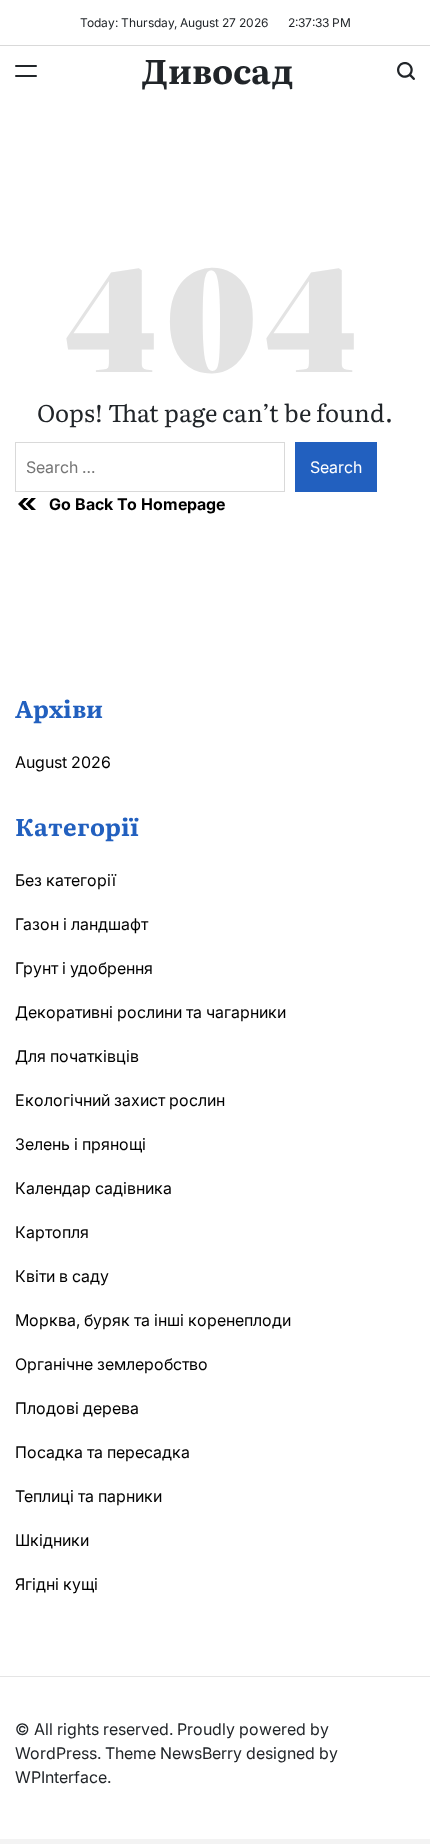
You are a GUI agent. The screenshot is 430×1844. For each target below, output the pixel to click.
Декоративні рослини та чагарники (150, 1012)
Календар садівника (93, 1188)
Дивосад (217, 69)
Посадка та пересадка (102, 1452)
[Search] (406, 71)
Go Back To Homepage (137, 504)
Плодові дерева (77, 1408)
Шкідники (52, 1540)
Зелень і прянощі (80, 1144)
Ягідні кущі (56, 1584)
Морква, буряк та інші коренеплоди (153, 1320)
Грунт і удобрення (84, 968)
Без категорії (65, 880)
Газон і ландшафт (81, 924)
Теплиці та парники (88, 1496)
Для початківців (77, 1056)
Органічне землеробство (111, 1364)
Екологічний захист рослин (120, 1100)
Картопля (52, 1232)
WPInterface (61, 1777)
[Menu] (26, 71)
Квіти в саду (62, 1276)
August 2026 (63, 762)
